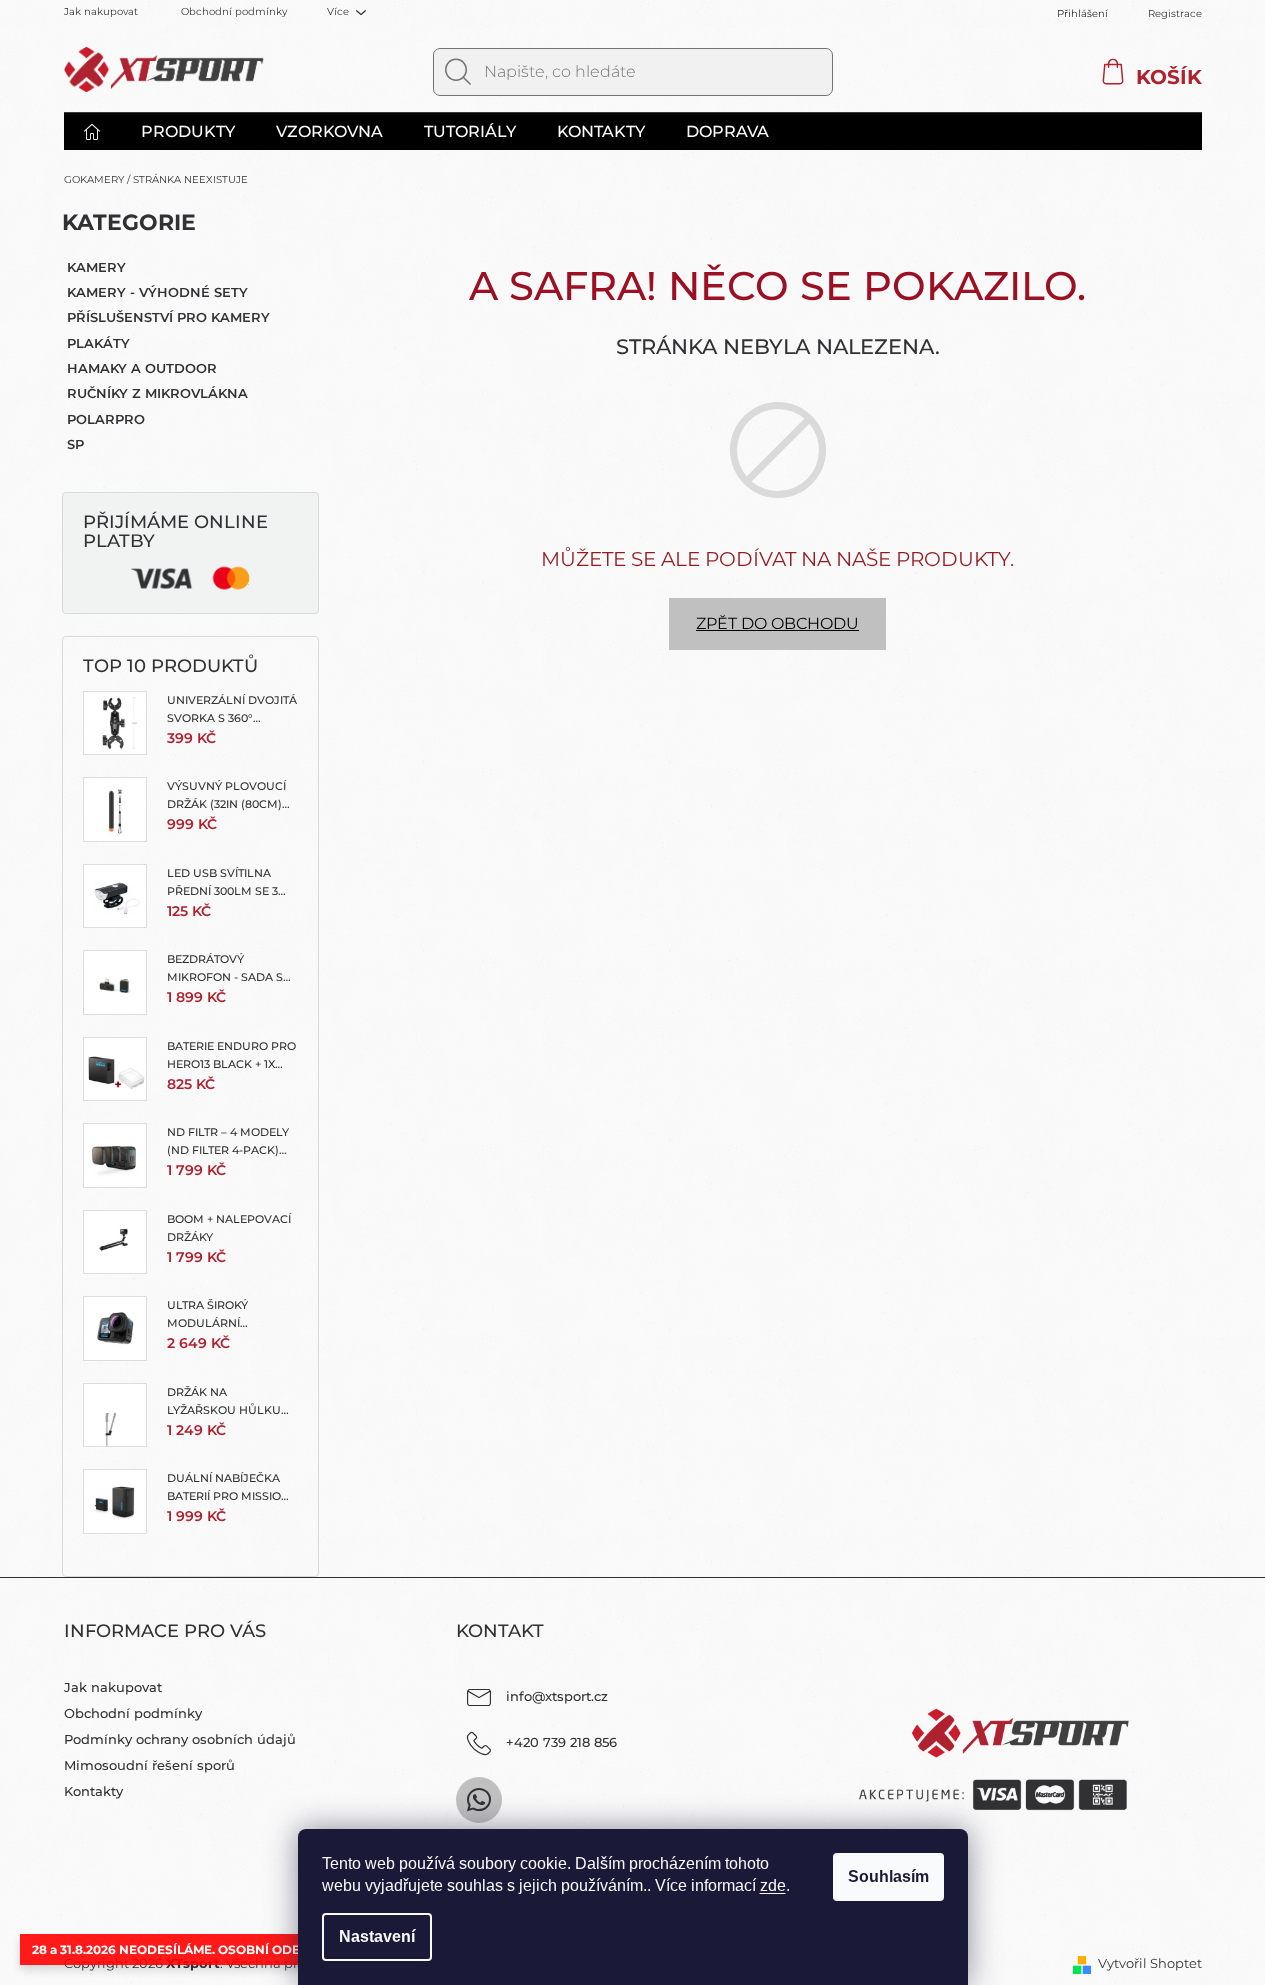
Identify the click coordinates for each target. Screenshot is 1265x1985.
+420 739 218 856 (561, 1742)
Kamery (96, 267)
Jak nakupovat (101, 11)
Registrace (1175, 13)
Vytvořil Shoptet (1150, 1963)
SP (75, 444)
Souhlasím (888, 1876)
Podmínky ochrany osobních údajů (180, 1739)
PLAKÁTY (98, 343)
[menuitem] (102, 132)
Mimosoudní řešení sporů (149, 1765)
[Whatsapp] (479, 1800)
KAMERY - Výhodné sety (157, 292)
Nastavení (377, 1936)
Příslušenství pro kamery (168, 317)
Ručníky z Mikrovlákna (157, 393)
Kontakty (93, 1791)
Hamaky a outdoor (142, 368)
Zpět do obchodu (777, 623)
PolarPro (106, 419)
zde (773, 1885)
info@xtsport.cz (557, 1696)
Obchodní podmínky (234, 11)
